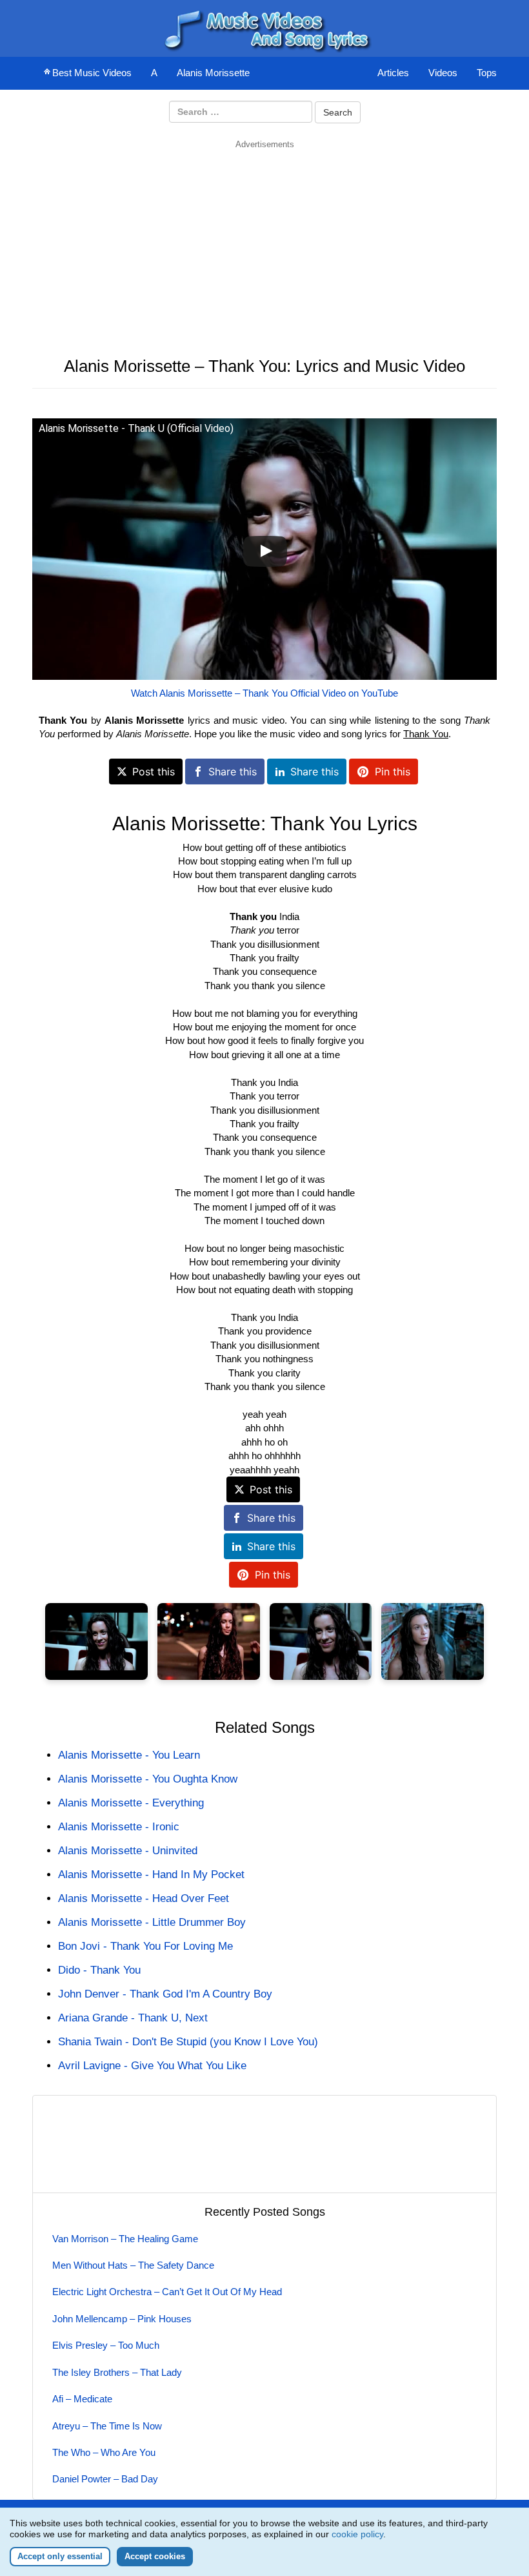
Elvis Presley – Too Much (106, 2345)
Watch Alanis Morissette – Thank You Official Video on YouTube (264, 693)
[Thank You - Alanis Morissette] (96, 1641)
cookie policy (357, 2534)
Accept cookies (155, 2556)
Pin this (393, 772)
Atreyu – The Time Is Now (107, 2426)
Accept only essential (60, 2556)
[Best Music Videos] (264, 27)
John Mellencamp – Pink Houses (122, 2319)
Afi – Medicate (82, 2399)
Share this (233, 772)
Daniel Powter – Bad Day (105, 2479)
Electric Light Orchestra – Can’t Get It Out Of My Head (167, 2292)
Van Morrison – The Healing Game (125, 2239)
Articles (393, 73)
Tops (487, 73)
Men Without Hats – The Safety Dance (133, 2265)
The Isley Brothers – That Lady (117, 2372)
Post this (154, 772)
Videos (443, 73)
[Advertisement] (264, 241)
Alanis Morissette (213, 73)
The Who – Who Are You (104, 2452)
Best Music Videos (92, 73)
